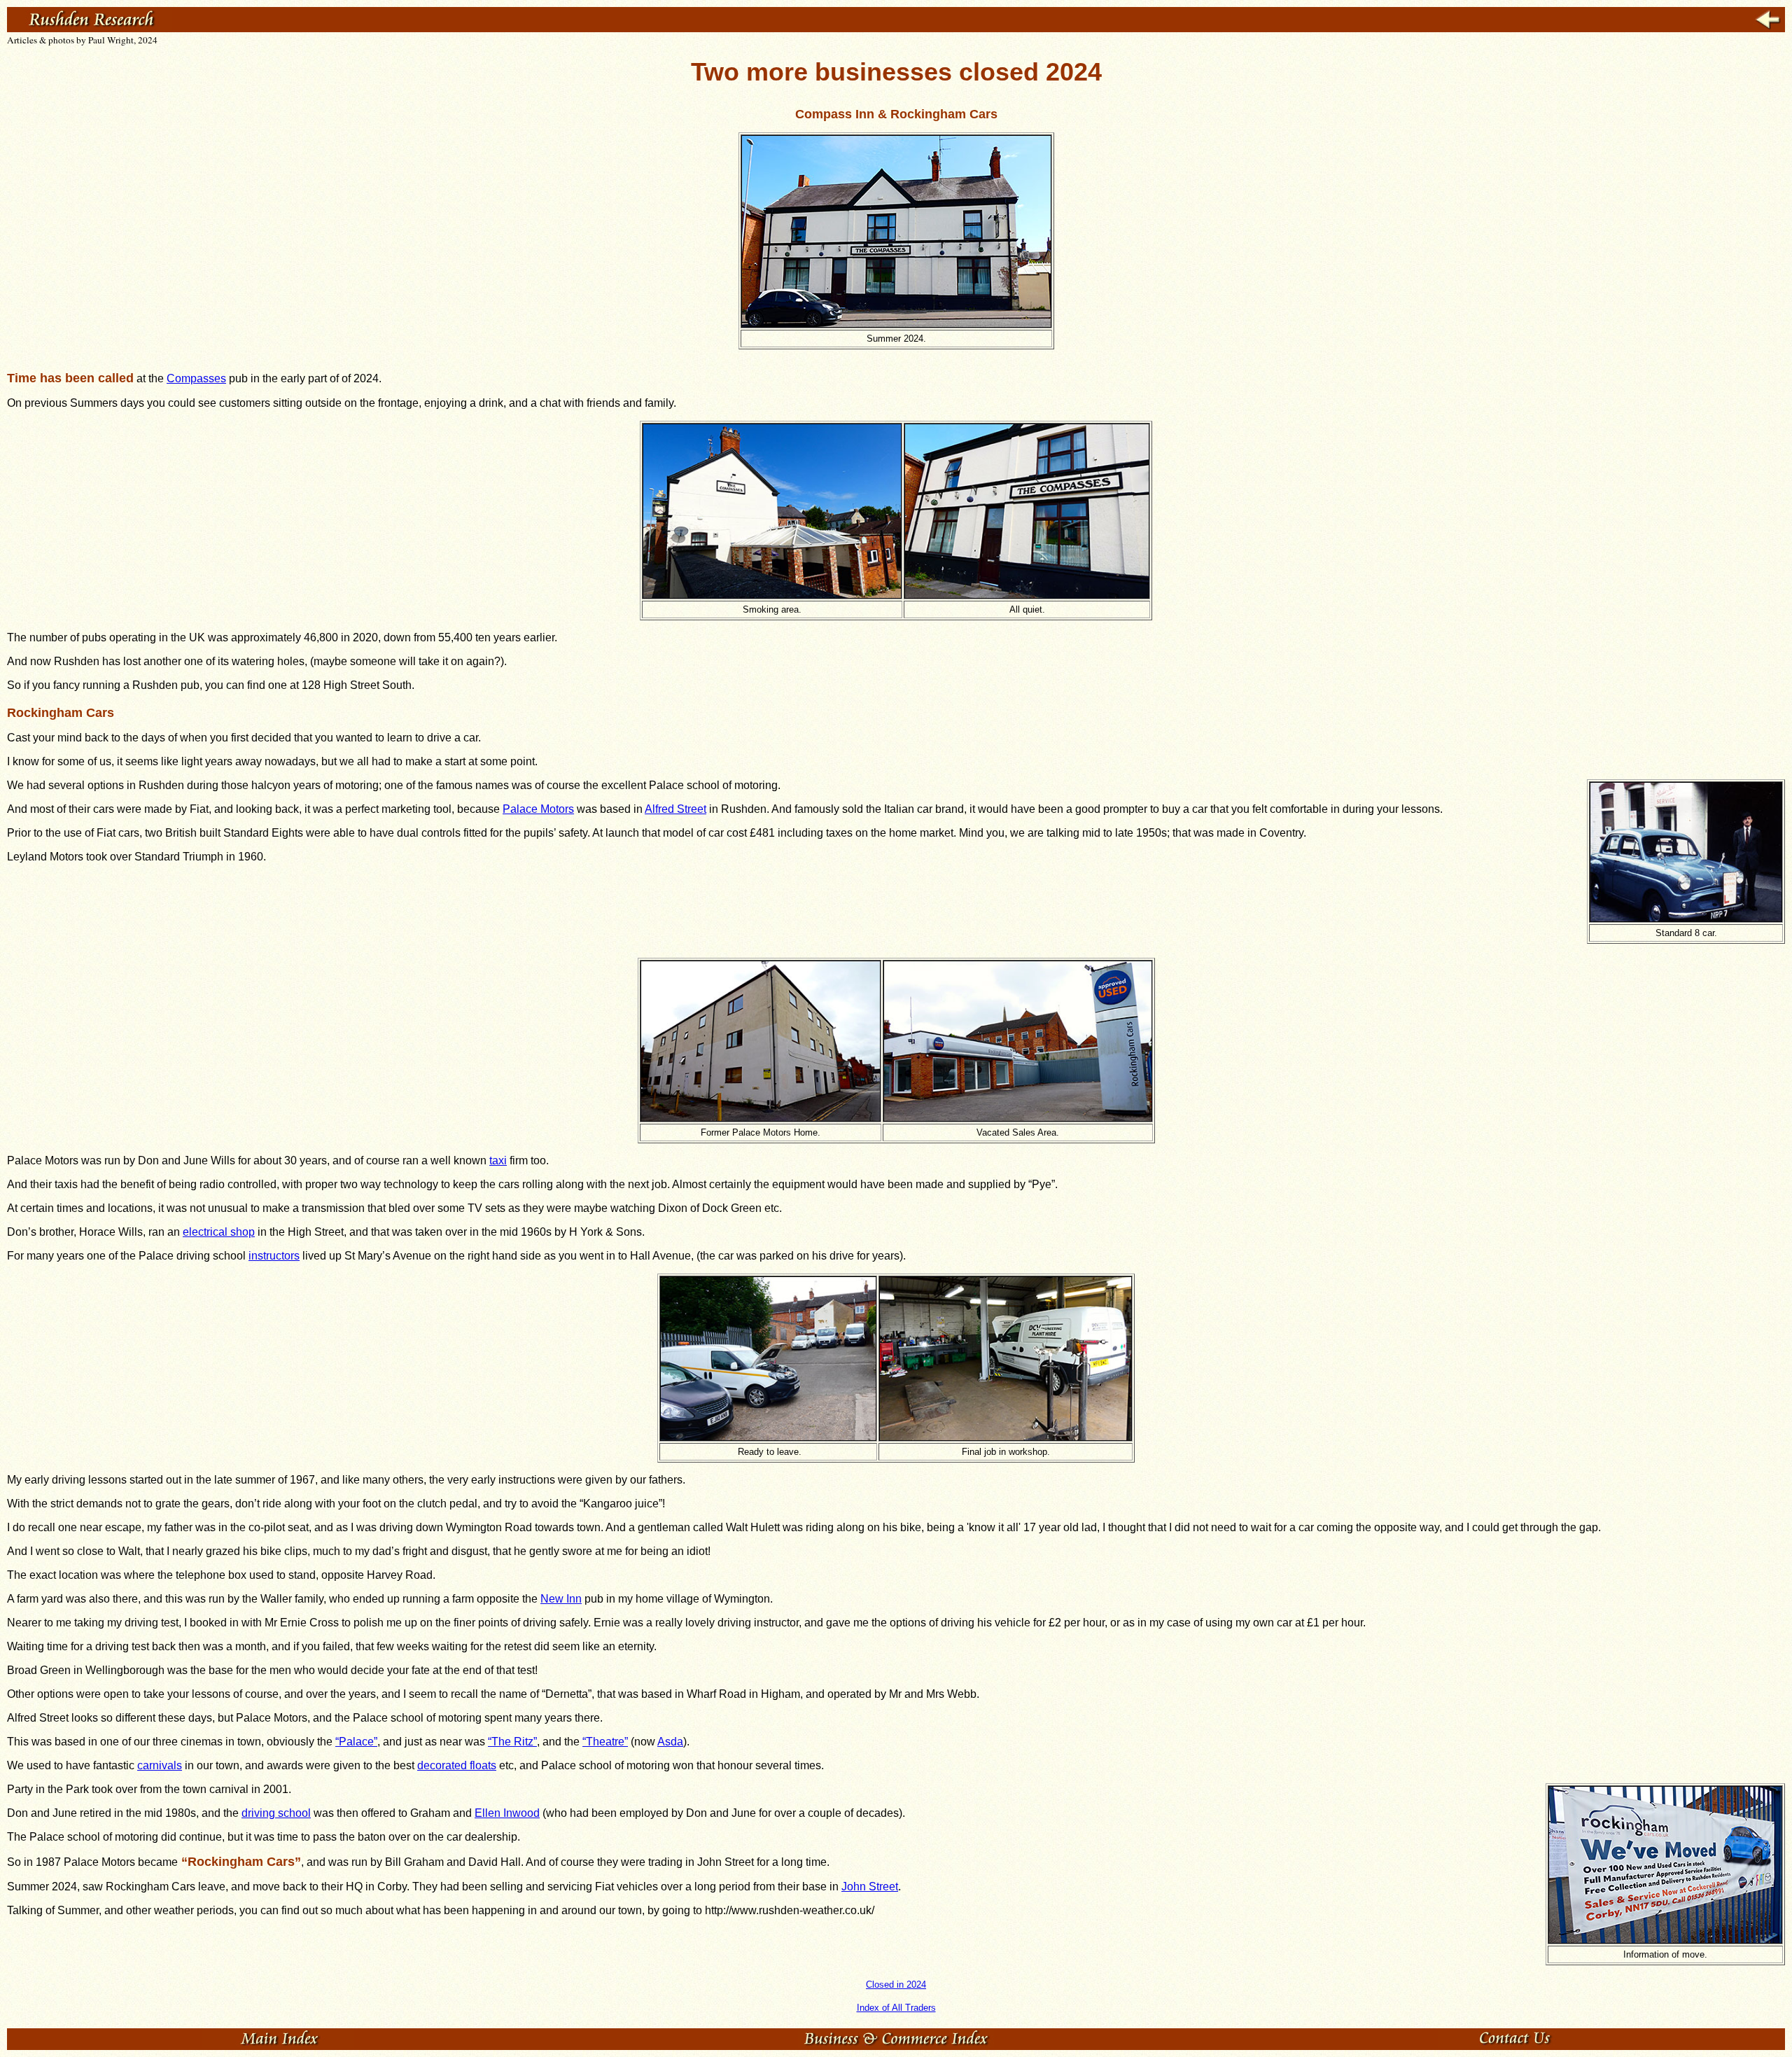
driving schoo (275, 1813)
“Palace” (356, 1742)
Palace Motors (538, 809)
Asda (670, 1742)
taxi (498, 1160)
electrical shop (219, 1232)
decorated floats (457, 1765)
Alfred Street (675, 809)
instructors (274, 1256)
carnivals (160, 1765)
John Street (870, 1887)
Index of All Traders (896, 2008)
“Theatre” (605, 1742)
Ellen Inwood (507, 1813)
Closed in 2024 (896, 1985)
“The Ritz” (512, 1742)
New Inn (561, 1599)
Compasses (196, 378)
